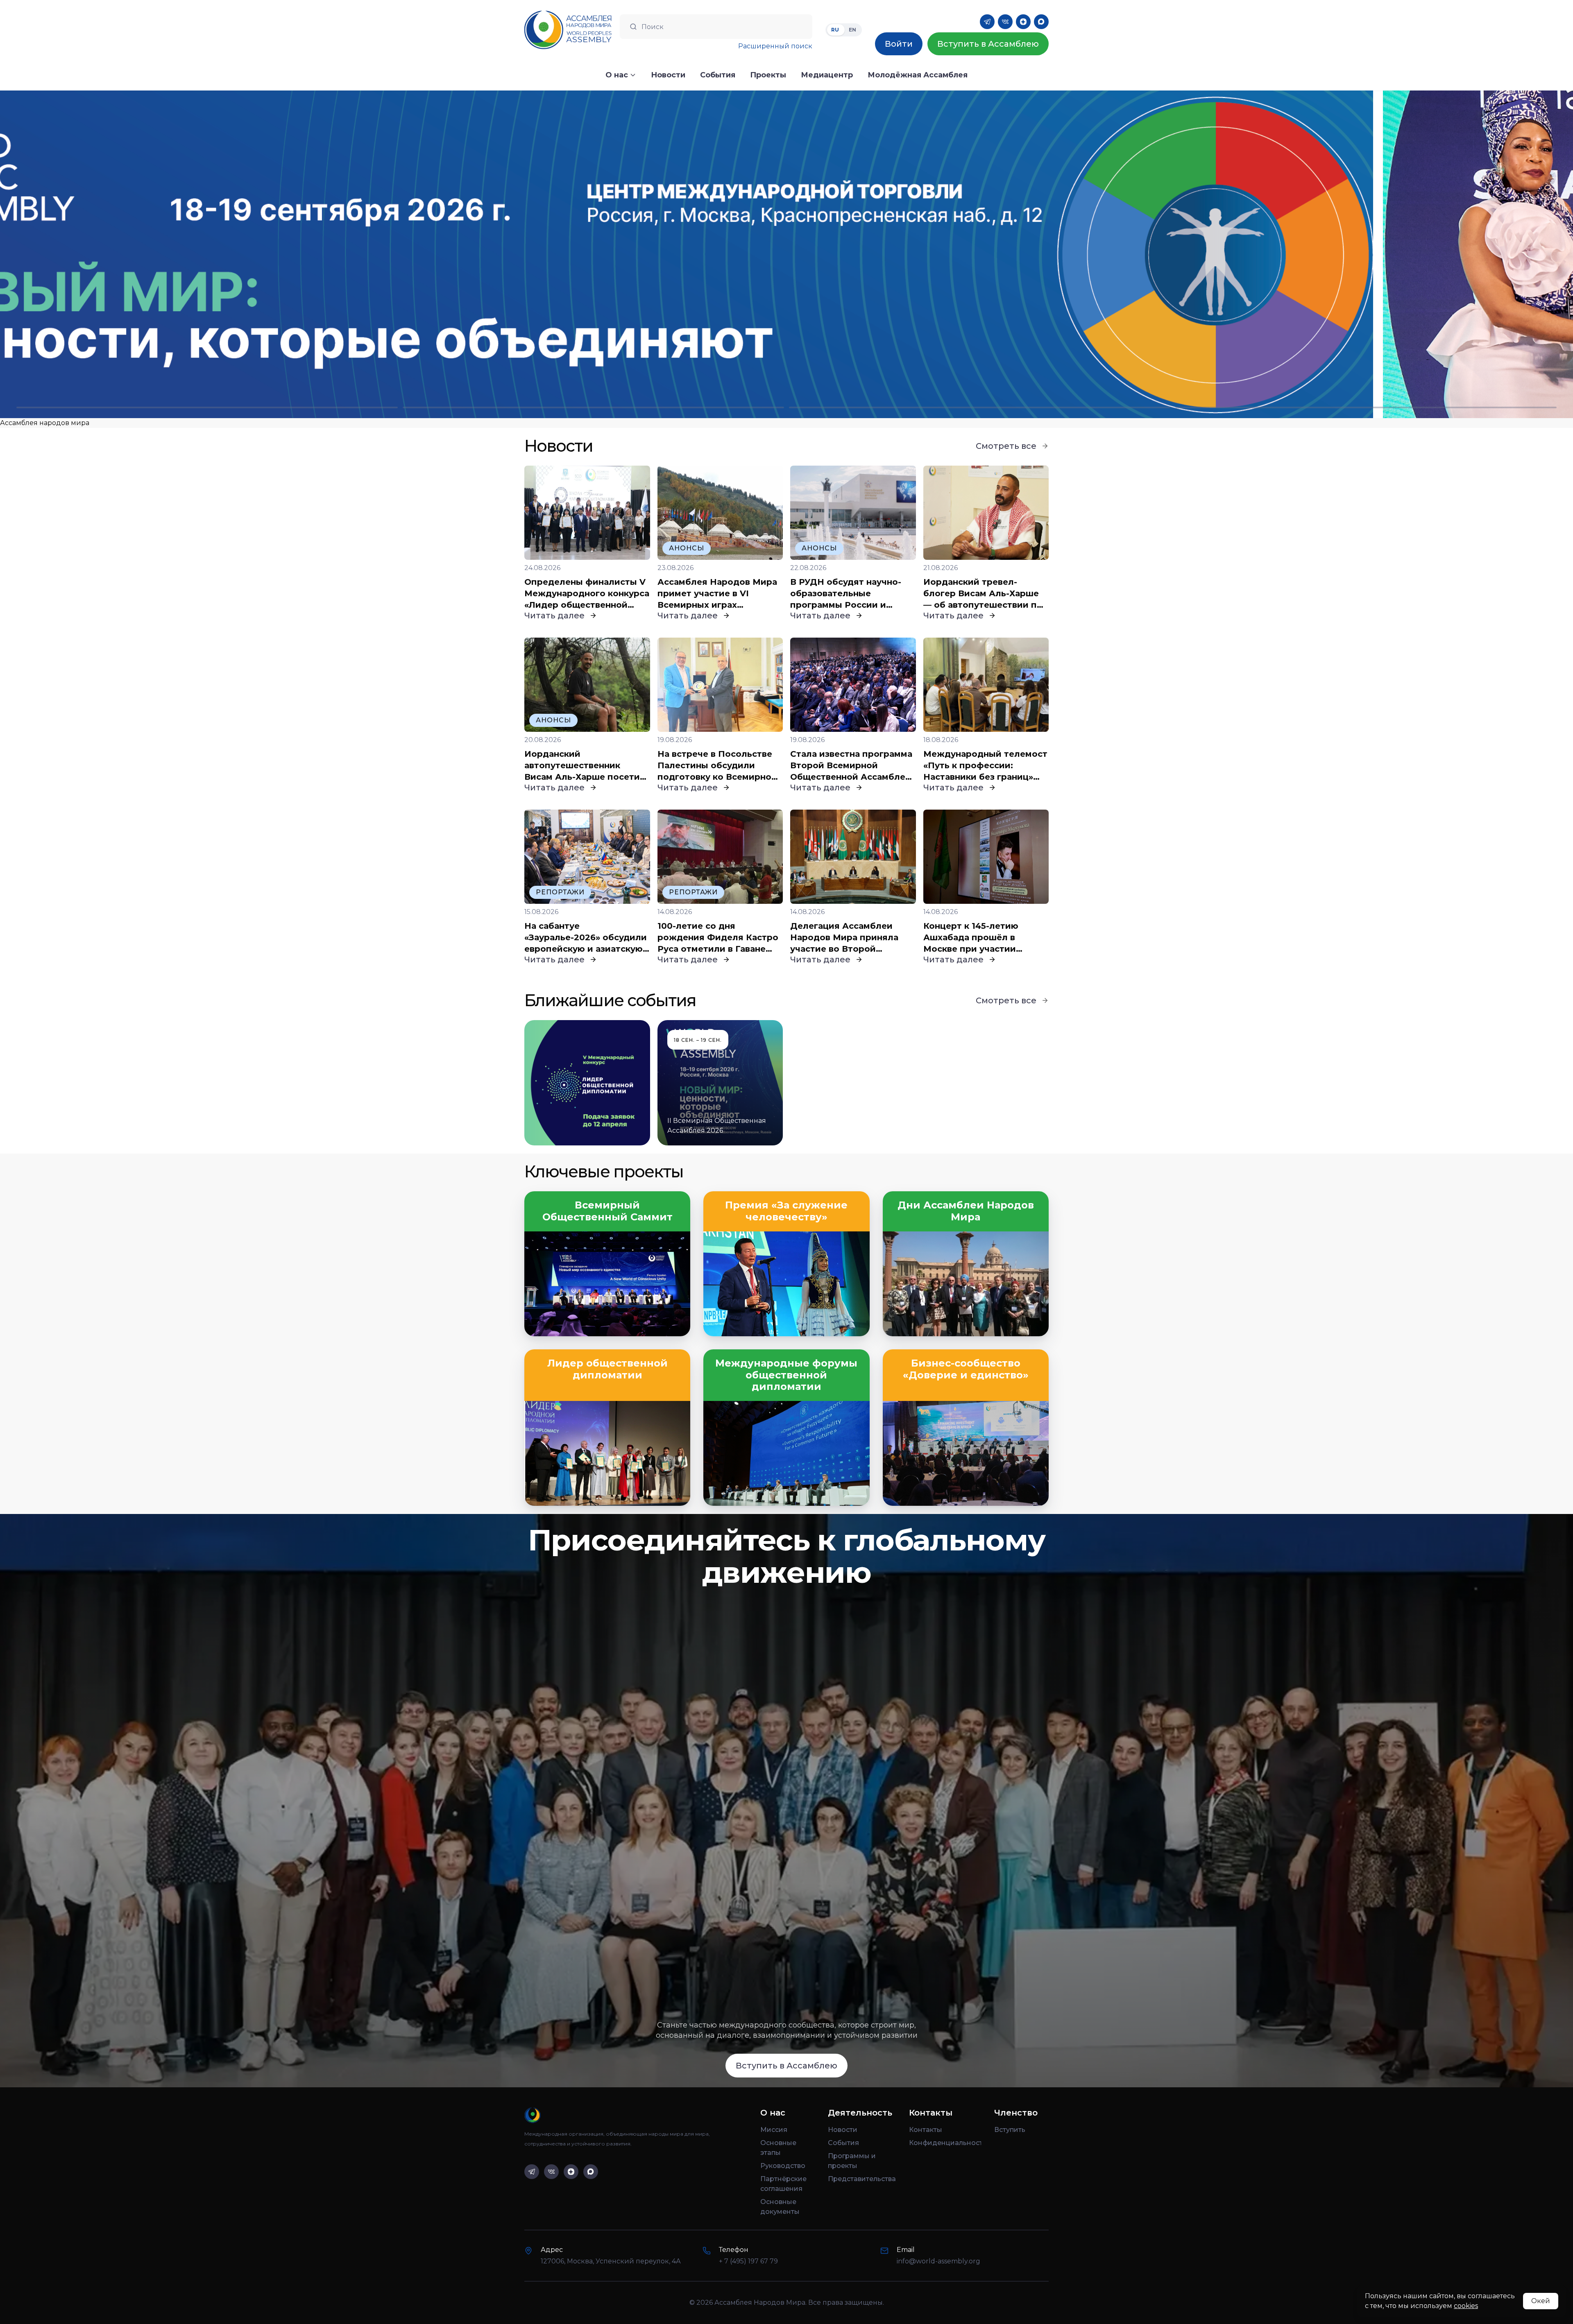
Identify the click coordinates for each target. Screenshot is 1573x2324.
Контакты (926, 2130)
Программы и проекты (852, 2161)
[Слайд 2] (593, 407)
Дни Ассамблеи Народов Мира (966, 1211)
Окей (1541, 2301)
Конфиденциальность (945, 2143)
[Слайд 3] (980, 407)
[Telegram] (987, 22)
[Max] (1041, 22)
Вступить (1010, 2130)
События (843, 2143)
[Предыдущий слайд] (197, 254)
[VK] (1005, 22)
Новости (843, 2130)
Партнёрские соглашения (783, 2184)
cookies (1466, 2306)
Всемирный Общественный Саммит (607, 1211)
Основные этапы (778, 2148)
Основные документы (780, 2207)
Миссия (774, 2130)
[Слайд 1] (207, 407)
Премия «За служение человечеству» (786, 1211)
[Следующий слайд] (1376, 254)
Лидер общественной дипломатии (607, 1369)
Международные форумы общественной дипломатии (786, 1375)
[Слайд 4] (1366, 407)
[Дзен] (1023, 22)
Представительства (862, 2179)
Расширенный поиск (775, 46)
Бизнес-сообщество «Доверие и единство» (966, 1369)
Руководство (783, 2166)
